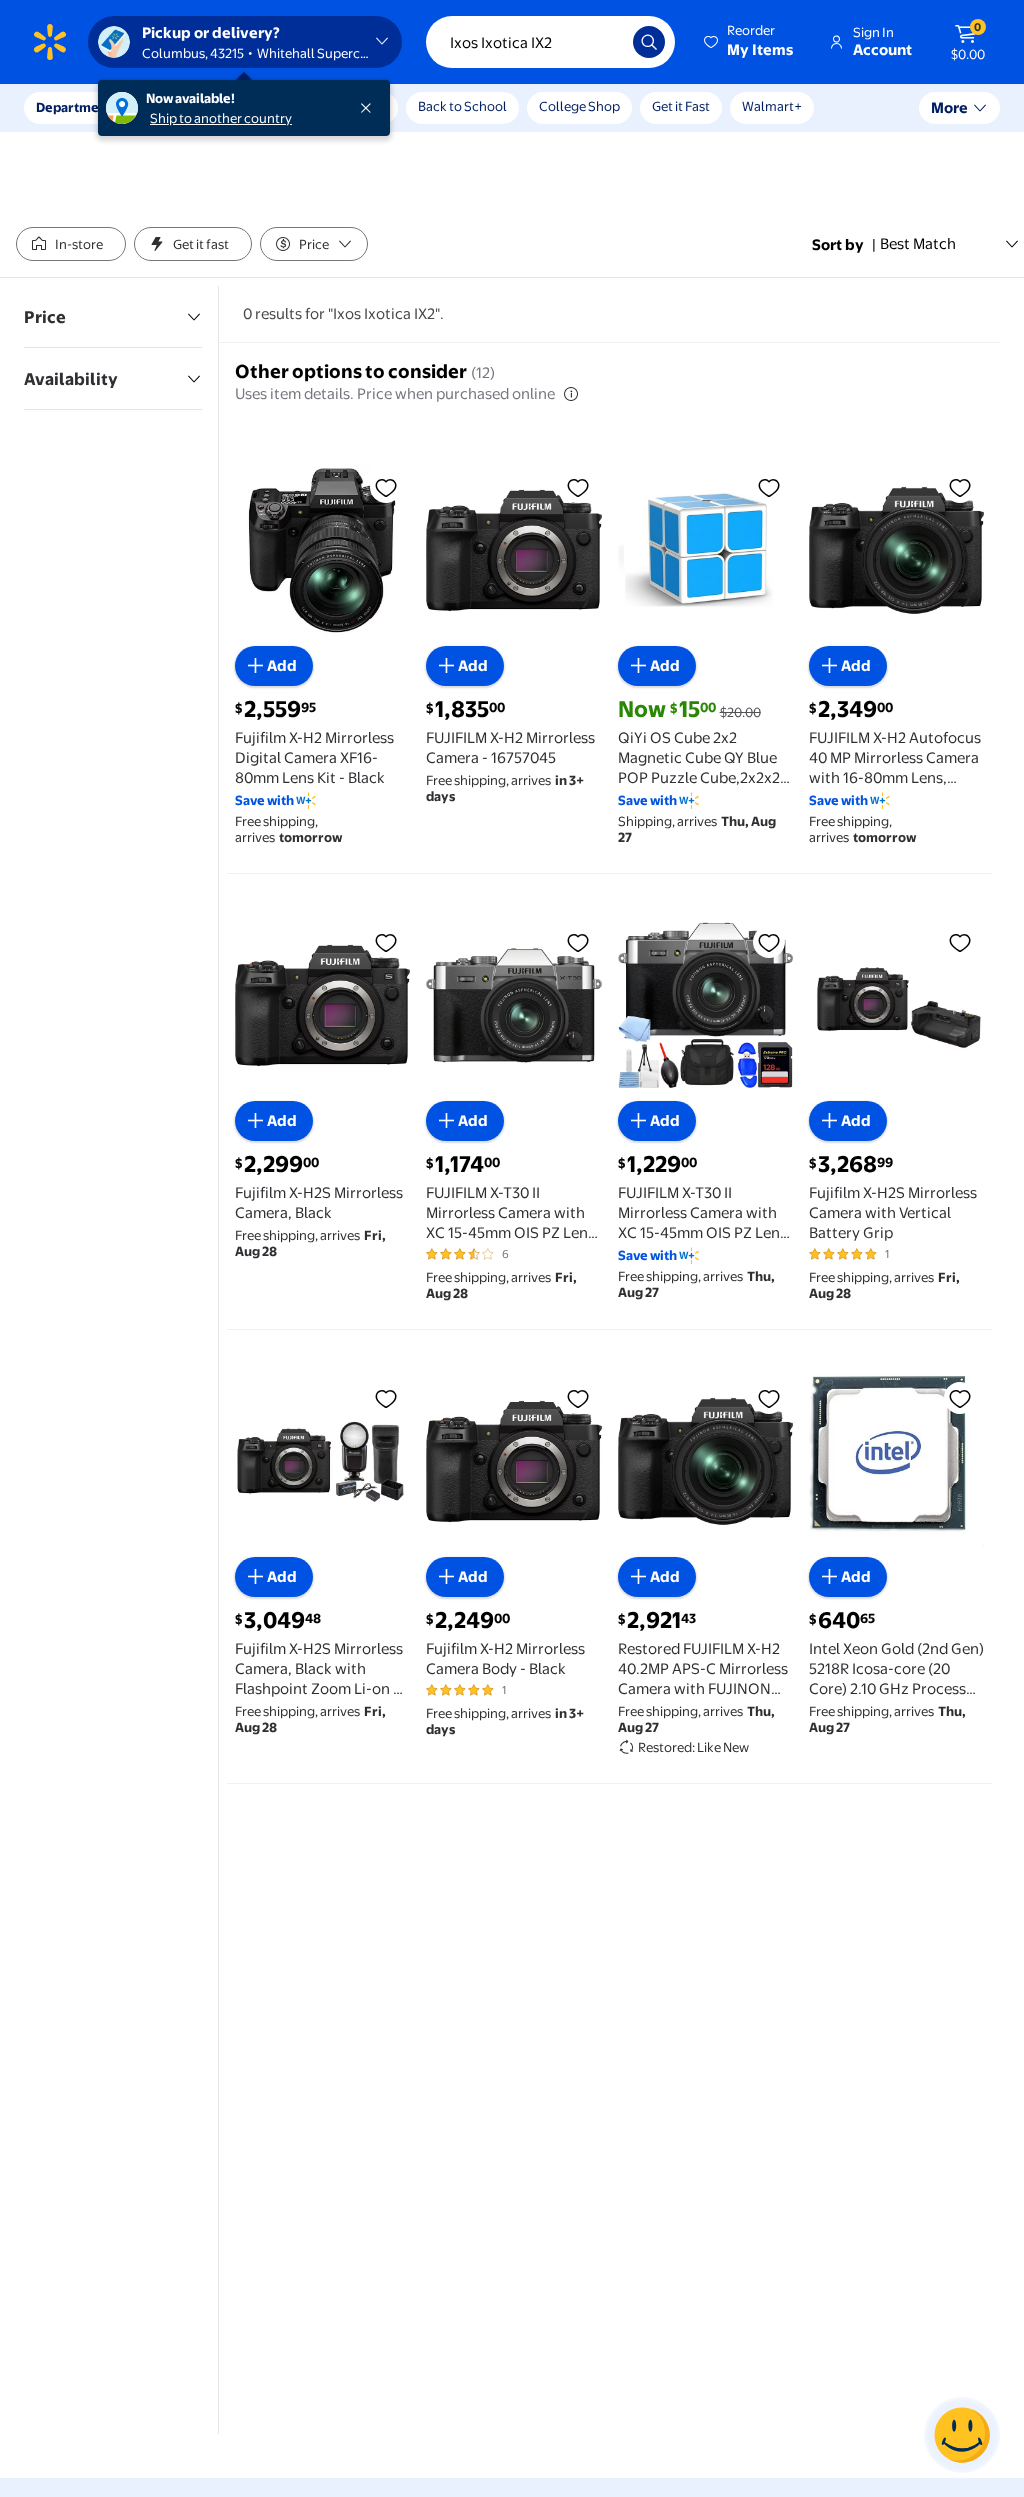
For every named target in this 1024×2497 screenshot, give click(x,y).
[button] (750, 42)
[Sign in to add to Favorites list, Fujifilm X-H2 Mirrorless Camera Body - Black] (578, 1398)
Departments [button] (77, 107)
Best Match (918, 243)
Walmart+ (772, 106)
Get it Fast (681, 106)
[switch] (71, 244)
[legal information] (571, 394)
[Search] (649, 42)
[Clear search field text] (603, 42)
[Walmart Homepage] (50, 42)
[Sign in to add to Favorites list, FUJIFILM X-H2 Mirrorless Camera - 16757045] (578, 487)
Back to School (462, 106)
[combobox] (550, 42)
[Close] (370, 108)
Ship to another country (221, 118)
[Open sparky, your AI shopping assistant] (962, 2435)
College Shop (579, 106)
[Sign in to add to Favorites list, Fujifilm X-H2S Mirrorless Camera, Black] (386, 942)
